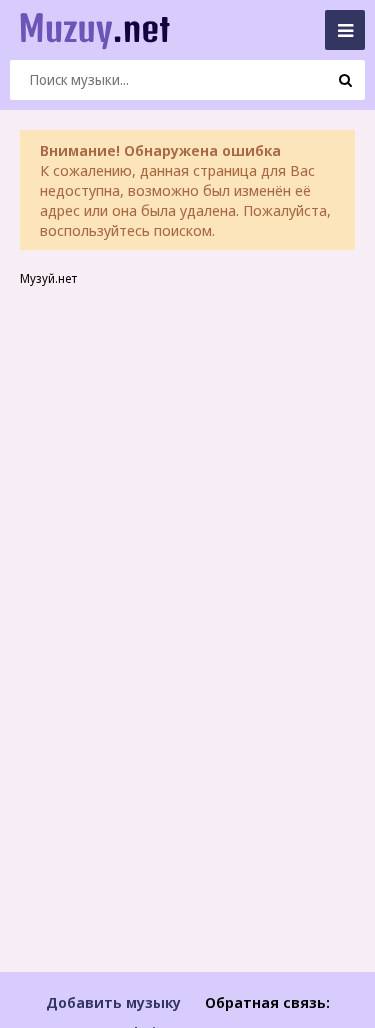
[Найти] (345, 80)
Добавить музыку (113, 1002)
